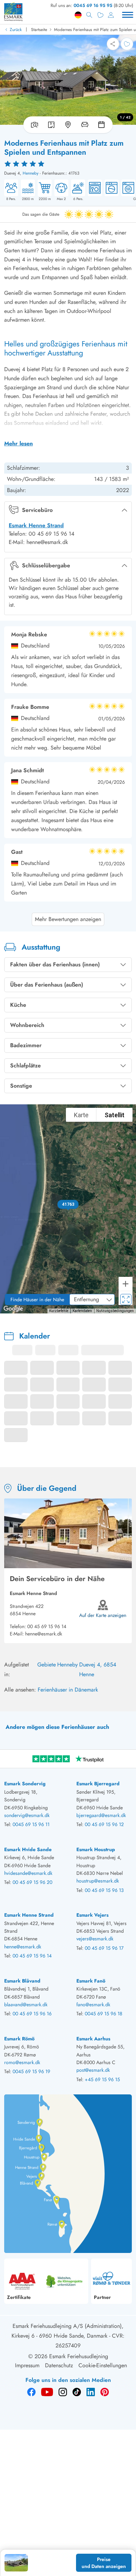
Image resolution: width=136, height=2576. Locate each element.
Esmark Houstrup (96, 1849)
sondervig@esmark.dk (27, 1815)
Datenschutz (59, 2365)
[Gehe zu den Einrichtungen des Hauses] (85, 125)
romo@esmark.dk (22, 2062)
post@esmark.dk (93, 2070)
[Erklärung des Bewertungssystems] (68, 163)
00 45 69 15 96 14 (47, 1626)
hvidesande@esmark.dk (28, 1873)
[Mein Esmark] (111, 15)
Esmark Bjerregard (98, 1784)
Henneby (31, 173)
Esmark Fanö (91, 1981)
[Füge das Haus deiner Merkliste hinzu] (127, 44)
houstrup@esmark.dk (98, 1881)
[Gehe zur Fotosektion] (33, 125)
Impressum (27, 2365)
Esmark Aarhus (93, 2039)
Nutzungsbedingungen (115, 1311)
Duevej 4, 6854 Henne (98, 1669)
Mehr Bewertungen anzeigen (68, 919)
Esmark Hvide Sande (28, 1849)
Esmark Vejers (92, 1915)
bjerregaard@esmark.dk (101, 1815)
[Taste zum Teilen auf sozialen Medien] (113, 44)
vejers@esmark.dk (95, 1939)
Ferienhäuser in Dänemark (68, 1690)
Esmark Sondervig (25, 1784)
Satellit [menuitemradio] (115, 1115)
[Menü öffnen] (128, 15)
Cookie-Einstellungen (103, 2365)
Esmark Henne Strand (36, 525)
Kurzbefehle (59, 1311)
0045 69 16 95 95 (93, 5)
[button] (68, 1204)
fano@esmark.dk (93, 2004)
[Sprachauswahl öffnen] (78, 15)
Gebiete (47, 1665)
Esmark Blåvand (22, 1981)
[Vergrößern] (126, 1284)
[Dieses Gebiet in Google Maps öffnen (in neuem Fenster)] (13, 1309)
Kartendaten (82, 1311)
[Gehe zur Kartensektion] (68, 125)
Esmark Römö (19, 2039)
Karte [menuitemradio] (81, 1115)
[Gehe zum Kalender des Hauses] (103, 125)
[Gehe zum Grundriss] (51, 125)
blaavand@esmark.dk (26, 2004)
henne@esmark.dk (44, 1634)
